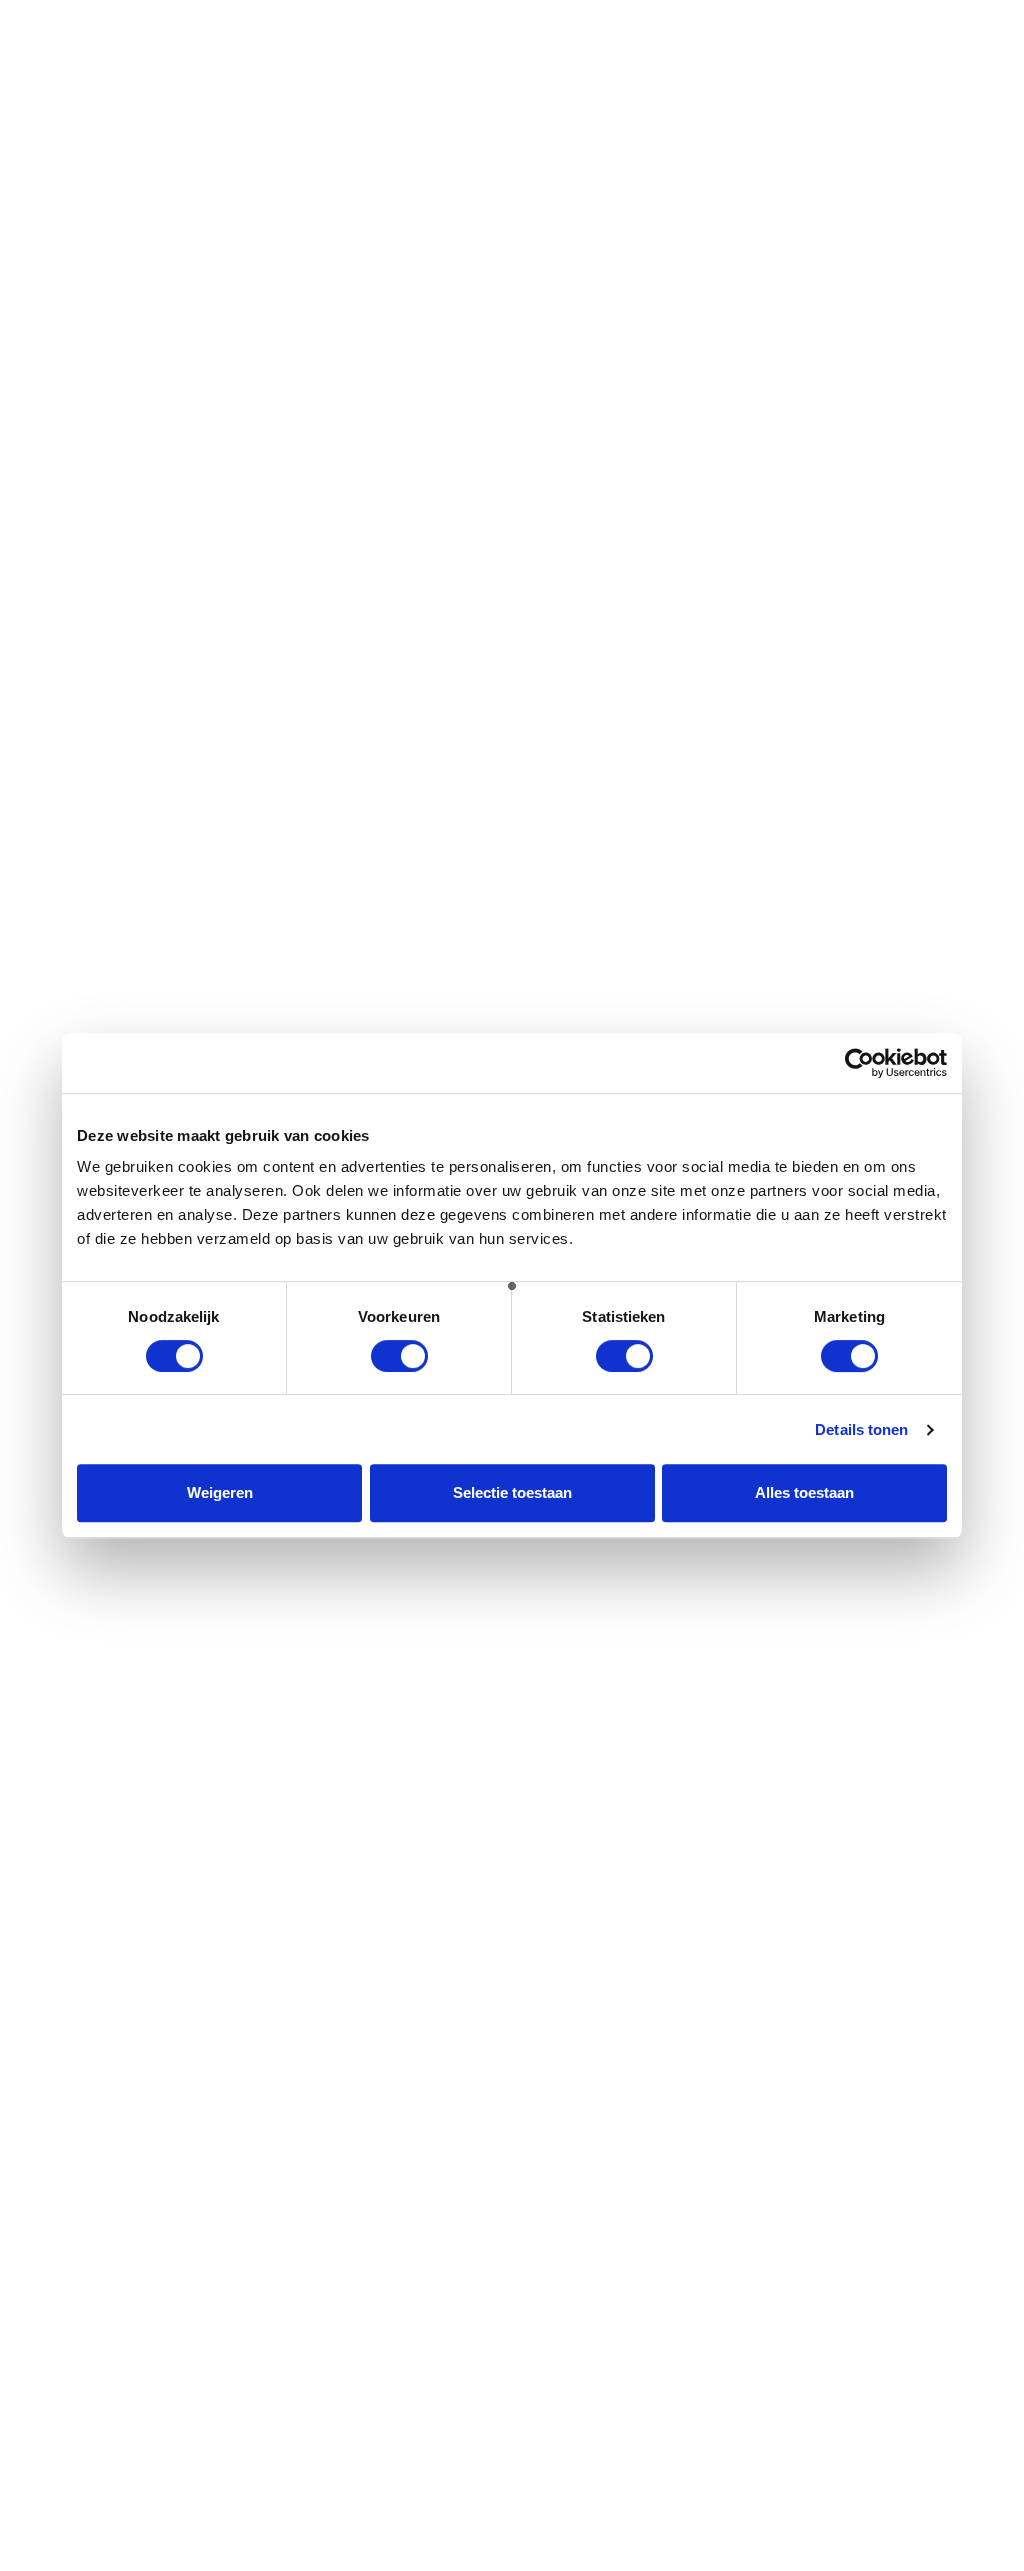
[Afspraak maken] (536, 24)
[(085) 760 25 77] (846, 24)
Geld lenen (94, 1888)
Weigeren (220, 1492)
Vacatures (596, 1911)
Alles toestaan (804, 1492)
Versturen (84, 1668)
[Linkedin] (979, 2082)
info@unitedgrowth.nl (842, 1957)
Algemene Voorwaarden (640, 1934)
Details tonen (861, 1429)
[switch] (399, 1356)
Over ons (590, 1888)
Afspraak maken (593, 53)
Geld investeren (361, 1888)
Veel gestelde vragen (630, 2003)
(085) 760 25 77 (896, 53)
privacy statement (354, 1621)
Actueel (586, 1980)
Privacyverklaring (617, 1957)
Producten (93, 1911)
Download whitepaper (131, 2523)
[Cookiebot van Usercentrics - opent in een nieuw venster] (859, 1063)
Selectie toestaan (512, 1492)
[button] (384, 28)
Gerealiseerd (352, 1911)
